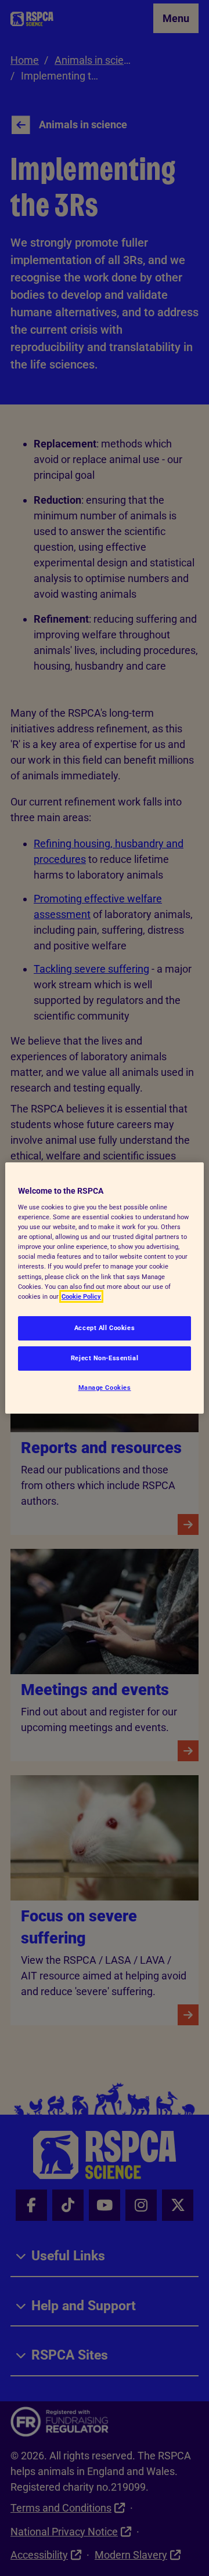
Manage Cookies (105, 1388)
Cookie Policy (81, 1296)
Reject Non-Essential (105, 1358)
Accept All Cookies (105, 1328)
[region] (105, 1288)
